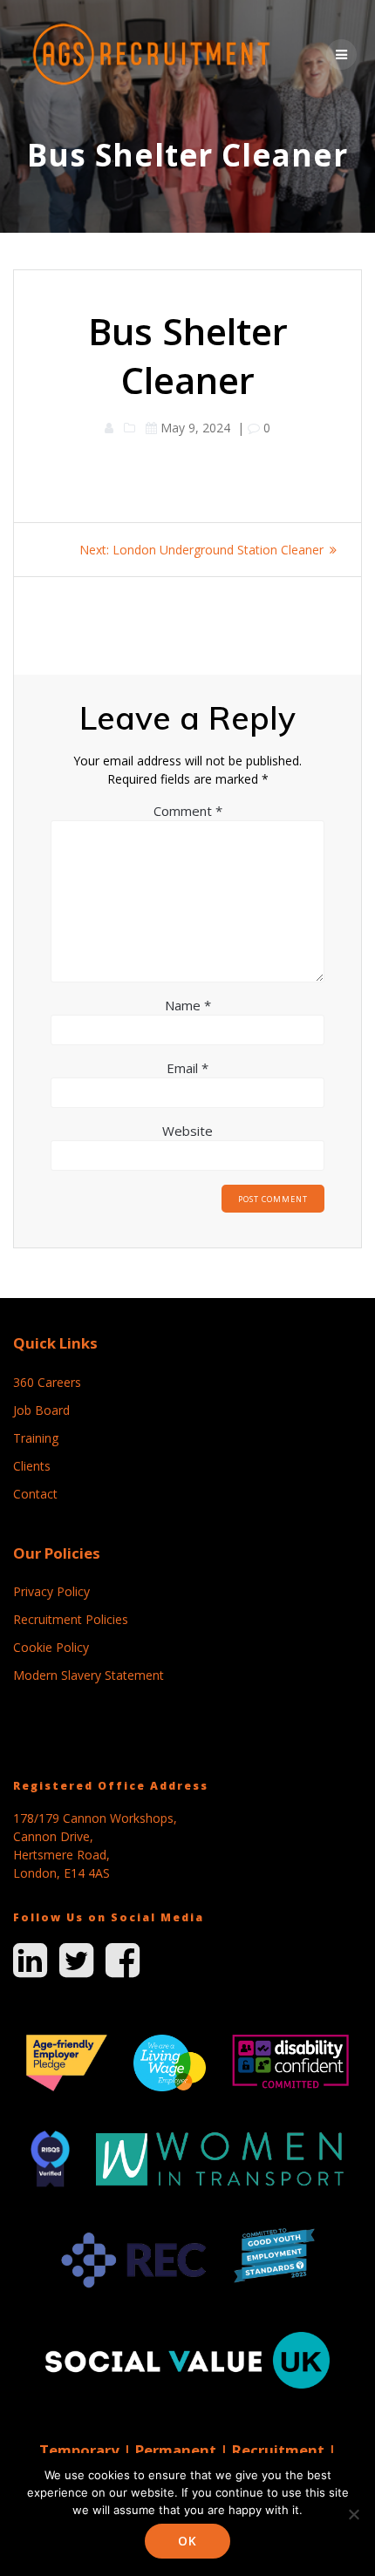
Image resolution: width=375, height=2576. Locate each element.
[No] (353, 2514)
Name (188, 1005)
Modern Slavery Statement (89, 1675)
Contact (35, 1494)
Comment (188, 811)
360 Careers (47, 1382)
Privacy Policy (51, 1591)
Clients (32, 1466)
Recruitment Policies (71, 1619)
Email (187, 1068)
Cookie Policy (51, 1647)
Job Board (41, 1410)
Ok (187, 2541)
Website (187, 1131)
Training (36, 1438)
